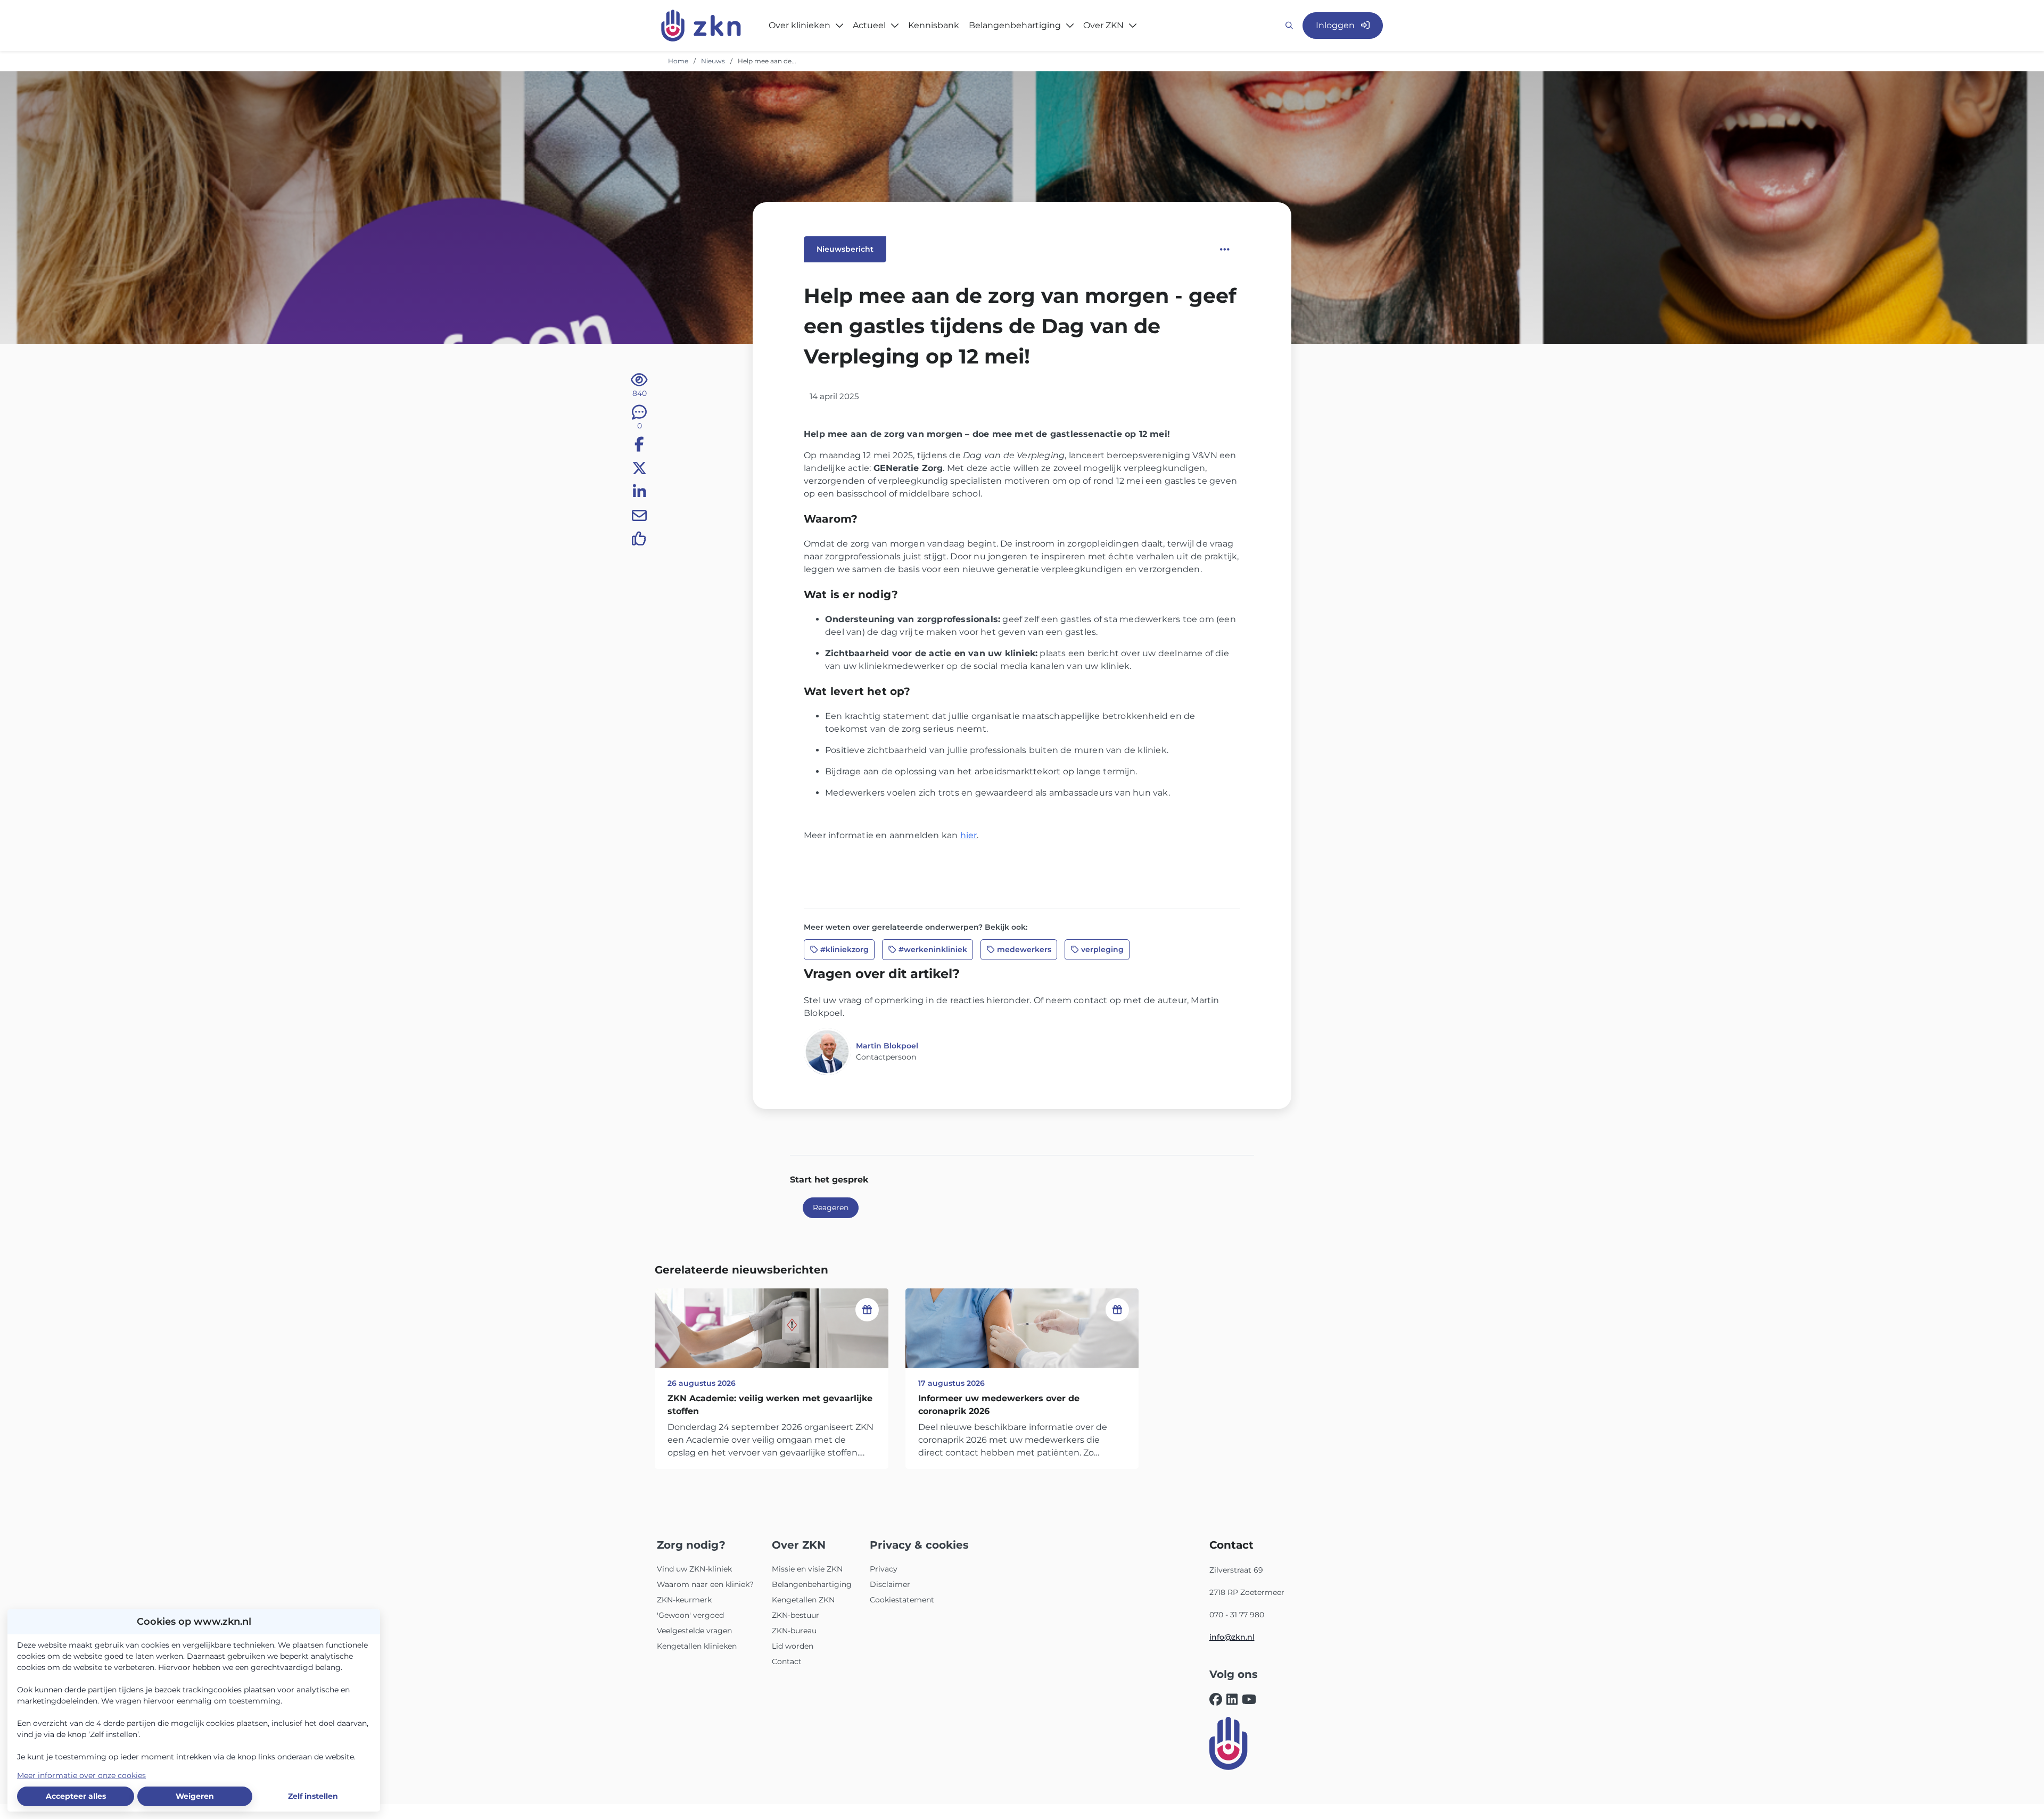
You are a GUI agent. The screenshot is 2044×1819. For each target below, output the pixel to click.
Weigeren (195, 1796)
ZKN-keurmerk (684, 1600)
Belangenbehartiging (812, 1584)
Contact (787, 1661)
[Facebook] (1216, 1700)
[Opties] (1225, 250)
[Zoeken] (1289, 26)
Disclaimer (890, 1584)
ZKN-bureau (794, 1631)
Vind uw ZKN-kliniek (694, 1569)
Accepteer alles (76, 1796)
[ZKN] (1229, 1743)
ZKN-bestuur (796, 1615)
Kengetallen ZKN (803, 1600)
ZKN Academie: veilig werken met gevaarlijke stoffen (770, 1405)
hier (969, 835)
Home (678, 61)
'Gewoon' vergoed (690, 1615)
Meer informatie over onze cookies (81, 1775)
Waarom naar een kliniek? (705, 1584)
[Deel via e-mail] (639, 517)
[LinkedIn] (1232, 1700)
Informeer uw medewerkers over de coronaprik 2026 (999, 1405)
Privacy (884, 1569)
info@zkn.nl (1232, 1637)
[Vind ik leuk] (639, 541)
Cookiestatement (902, 1600)
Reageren (831, 1208)
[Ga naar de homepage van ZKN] (701, 26)
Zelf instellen (313, 1796)
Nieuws (713, 61)
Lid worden (793, 1646)
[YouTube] (1249, 1700)
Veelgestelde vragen (694, 1631)
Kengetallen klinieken (697, 1646)
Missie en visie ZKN (807, 1569)
